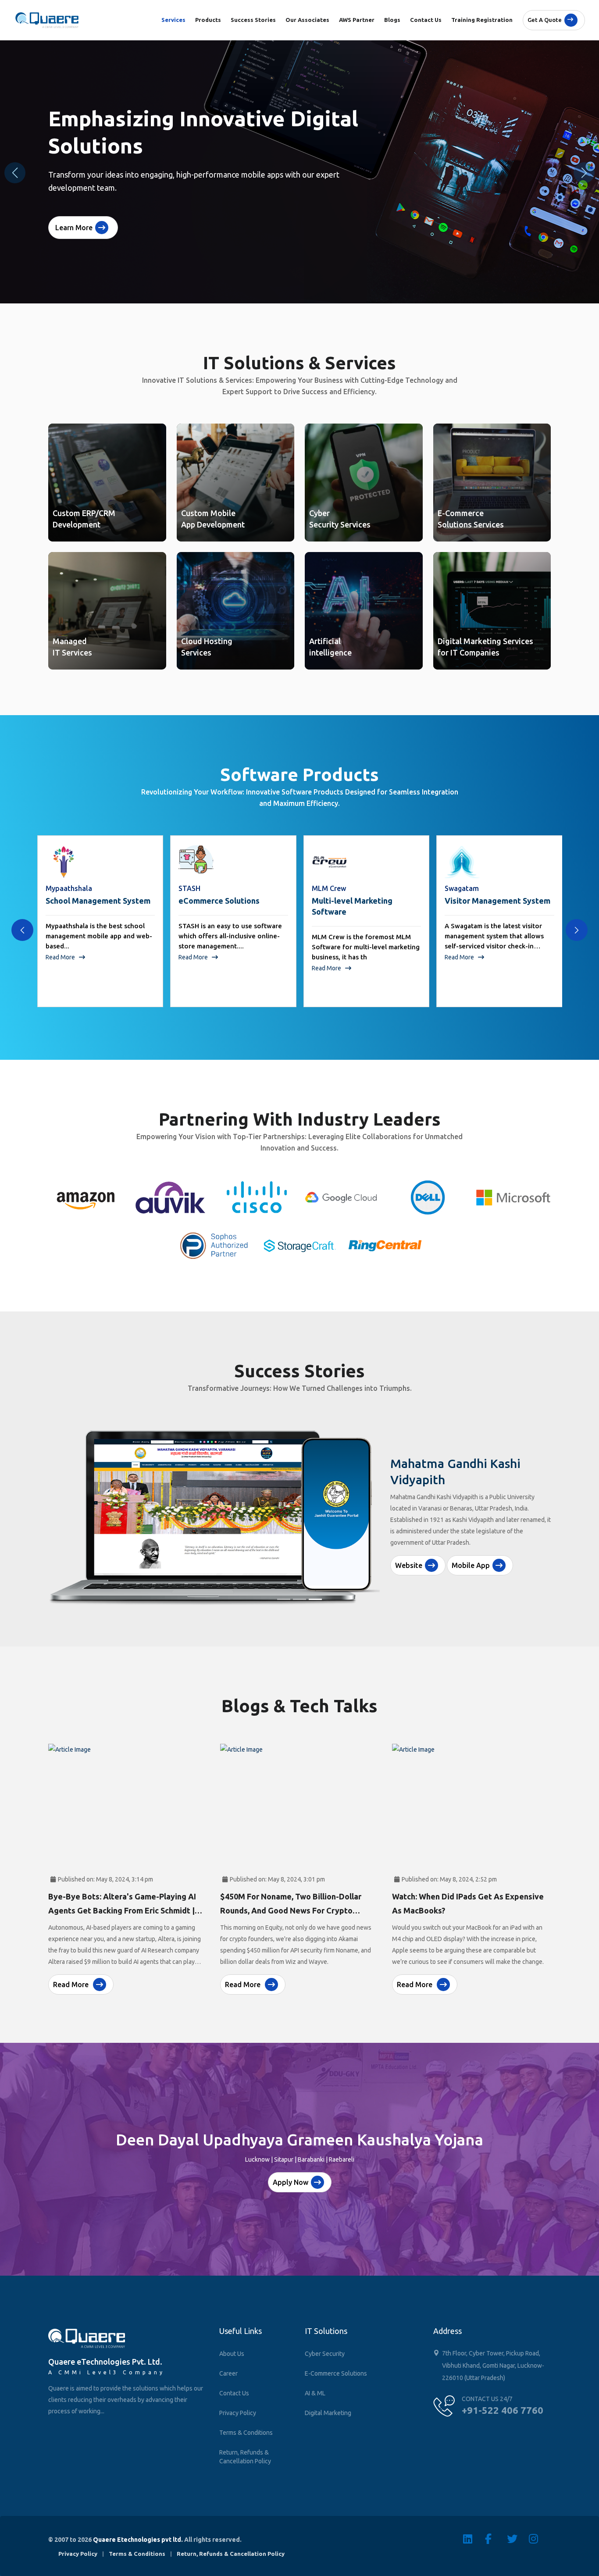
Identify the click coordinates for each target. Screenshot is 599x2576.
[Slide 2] (299, 1599)
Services (173, 20)
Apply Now (291, 2182)
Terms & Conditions (246, 2433)
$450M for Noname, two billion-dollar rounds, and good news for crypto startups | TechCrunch (291, 1910)
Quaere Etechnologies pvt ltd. (138, 2540)
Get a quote (545, 20)
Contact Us (426, 20)
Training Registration (482, 20)
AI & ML (315, 2393)
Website (409, 1552)
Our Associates (307, 20)
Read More (61, 957)
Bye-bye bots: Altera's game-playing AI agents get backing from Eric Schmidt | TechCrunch (122, 1910)
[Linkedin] (474, 2539)
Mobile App (471, 1552)
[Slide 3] (315, 1599)
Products (208, 20)
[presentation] (22, 930)
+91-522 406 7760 (503, 2410)
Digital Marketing (328, 2413)
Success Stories (253, 20)
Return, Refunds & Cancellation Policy (245, 2457)
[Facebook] (496, 2539)
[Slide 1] (284, 1599)
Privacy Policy (238, 2413)
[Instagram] (540, 2539)
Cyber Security (325, 2354)
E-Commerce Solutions (336, 2373)
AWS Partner (357, 20)
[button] (584, 173)
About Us (232, 2354)
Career (228, 2373)
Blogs (392, 20)
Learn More (74, 228)
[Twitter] (518, 2539)
